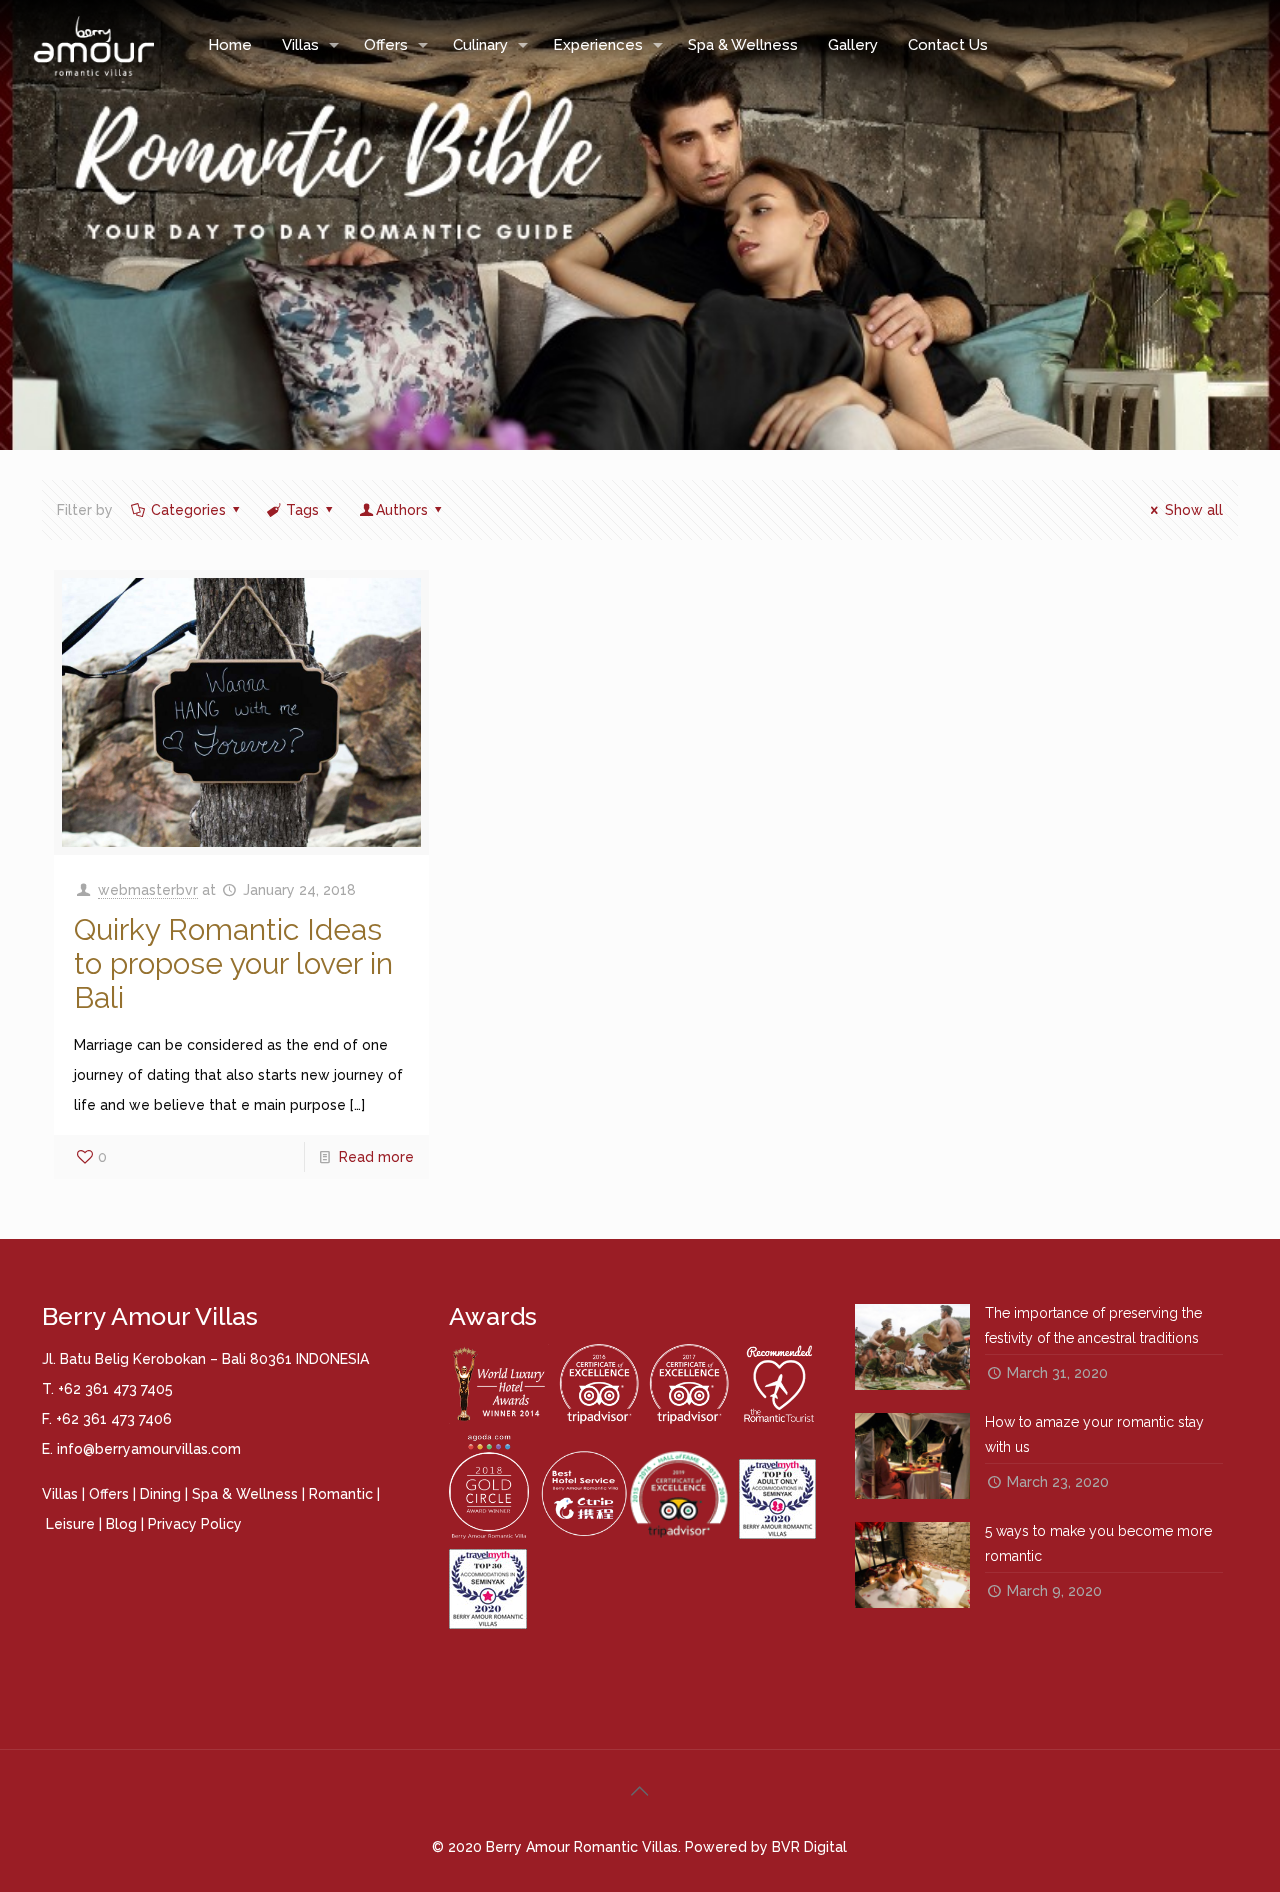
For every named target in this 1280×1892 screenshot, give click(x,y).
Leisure (70, 1524)
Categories (188, 510)
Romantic (341, 1494)
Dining (160, 1494)
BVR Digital (809, 1847)
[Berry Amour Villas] (93, 45)
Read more (376, 1157)
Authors (402, 510)
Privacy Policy (195, 1524)
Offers (109, 1494)
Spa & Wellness (245, 1494)
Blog (121, 1524)
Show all (1194, 510)
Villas (60, 1494)
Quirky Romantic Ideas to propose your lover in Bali (233, 963)
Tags (302, 510)
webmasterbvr (148, 890)
